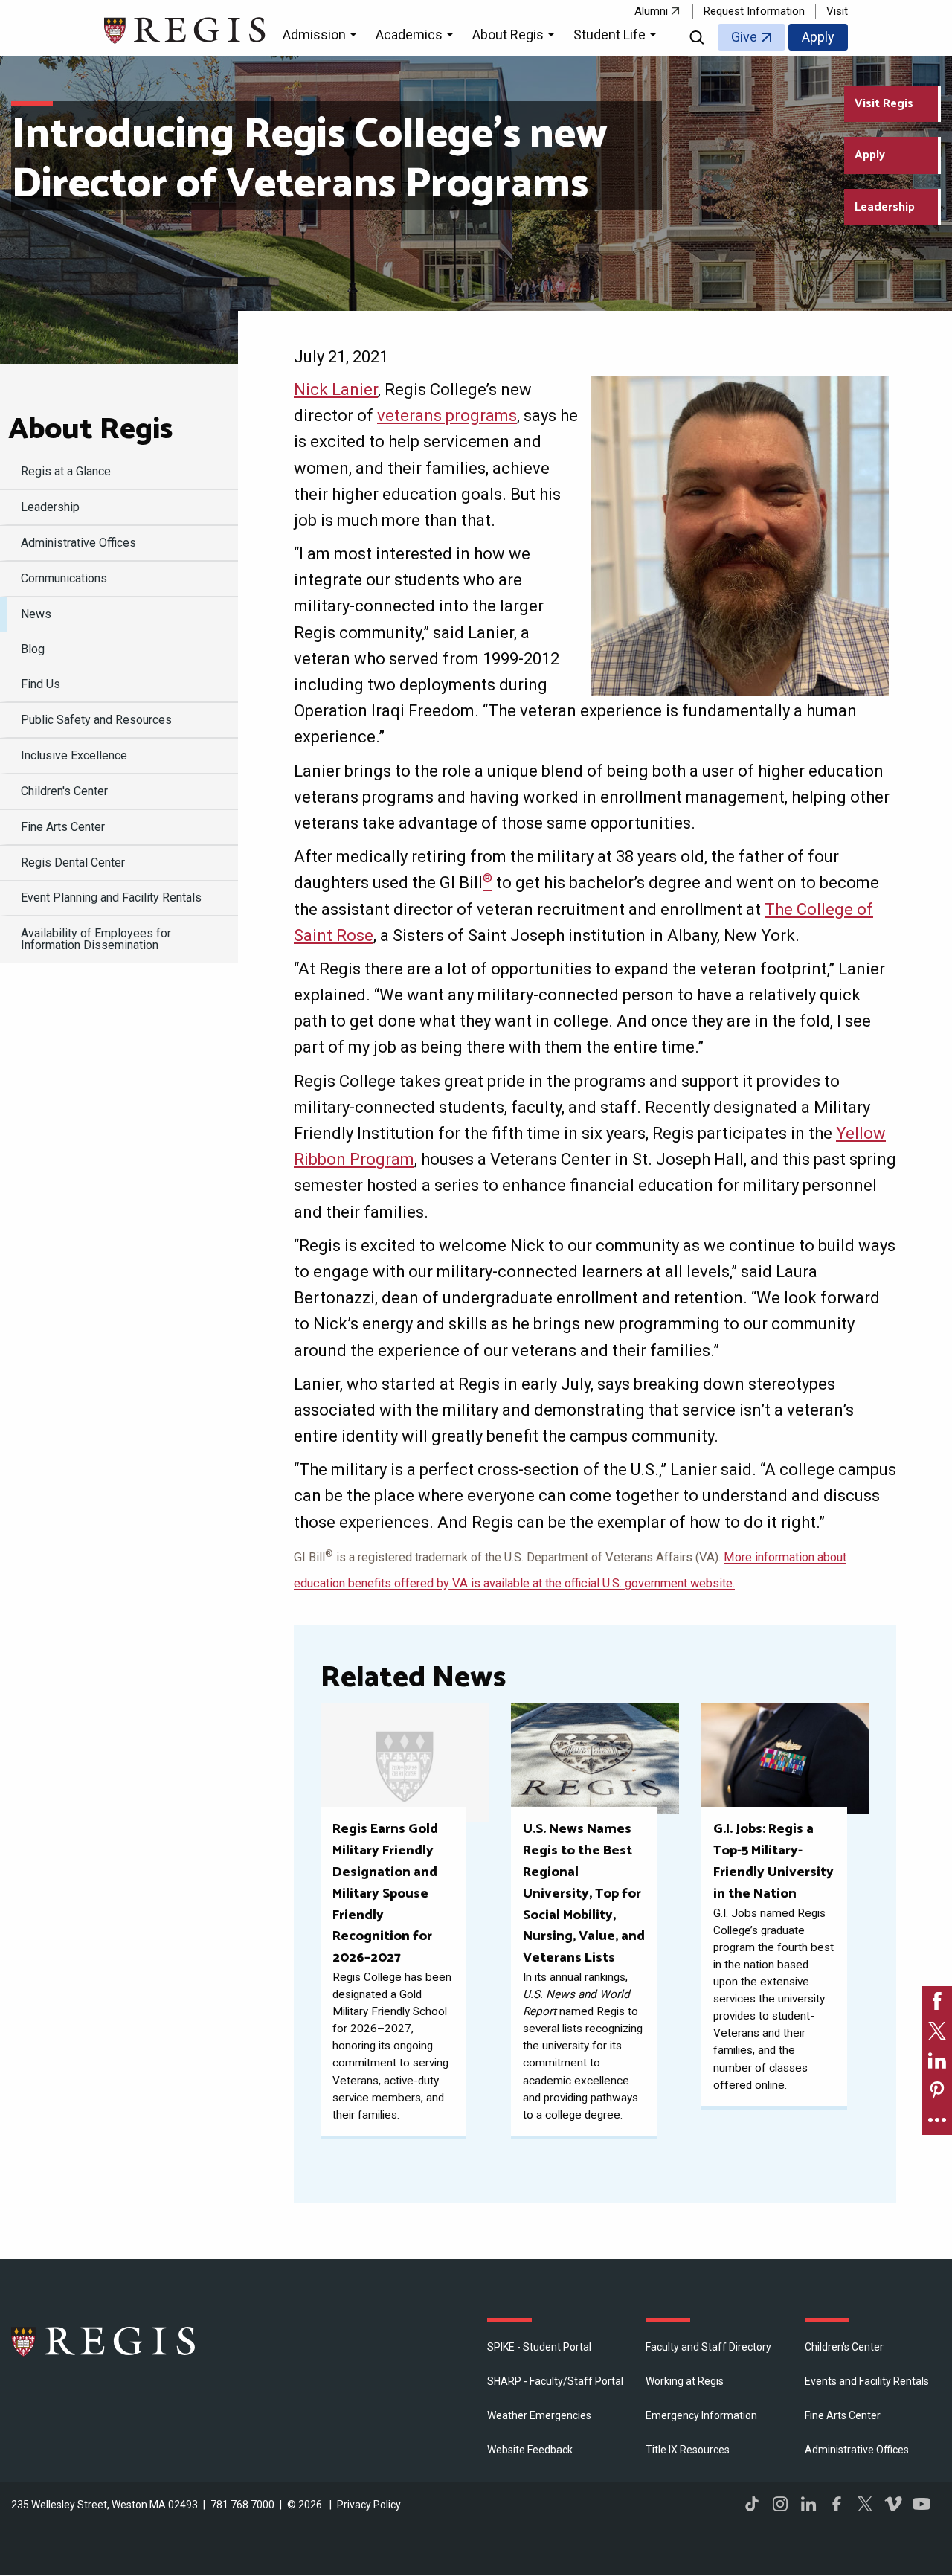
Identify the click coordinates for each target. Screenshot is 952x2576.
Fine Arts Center (843, 2415)
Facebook (837, 2504)
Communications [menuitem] (64, 578)
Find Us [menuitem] (41, 684)
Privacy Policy (369, 2505)
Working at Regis (685, 2381)
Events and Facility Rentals (867, 2381)
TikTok (752, 2504)
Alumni (651, 11)
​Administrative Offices (857, 2450)
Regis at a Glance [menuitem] (66, 471)
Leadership (885, 207)
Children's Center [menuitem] (64, 791)
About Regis (90, 430)
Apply (818, 37)
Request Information (754, 11)
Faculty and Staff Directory (708, 2347)
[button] (322, 37)
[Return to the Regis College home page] (186, 29)
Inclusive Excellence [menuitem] (74, 755)
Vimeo (893, 2504)
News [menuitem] (36, 614)
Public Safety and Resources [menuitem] (96, 720)
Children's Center (844, 2347)
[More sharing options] (937, 2120)
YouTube (922, 2504)
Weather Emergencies (539, 2415)
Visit (837, 11)
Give (744, 37)
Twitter (865, 2504)
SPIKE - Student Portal (539, 2347)
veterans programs (447, 415)
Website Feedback (530, 2450)
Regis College (104, 2341)
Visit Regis (884, 104)
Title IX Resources (688, 2450)
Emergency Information (701, 2415)
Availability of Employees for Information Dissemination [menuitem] (96, 939)
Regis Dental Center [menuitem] (73, 863)
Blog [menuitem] (33, 649)
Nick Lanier (336, 389)
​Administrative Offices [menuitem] (78, 543)
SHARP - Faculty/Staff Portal (555, 2381)
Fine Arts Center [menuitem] (63, 827)
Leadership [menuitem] (50, 507)
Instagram (780, 2504)
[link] (937, 2001)
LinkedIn (808, 2504)
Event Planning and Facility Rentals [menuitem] (111, 897)
